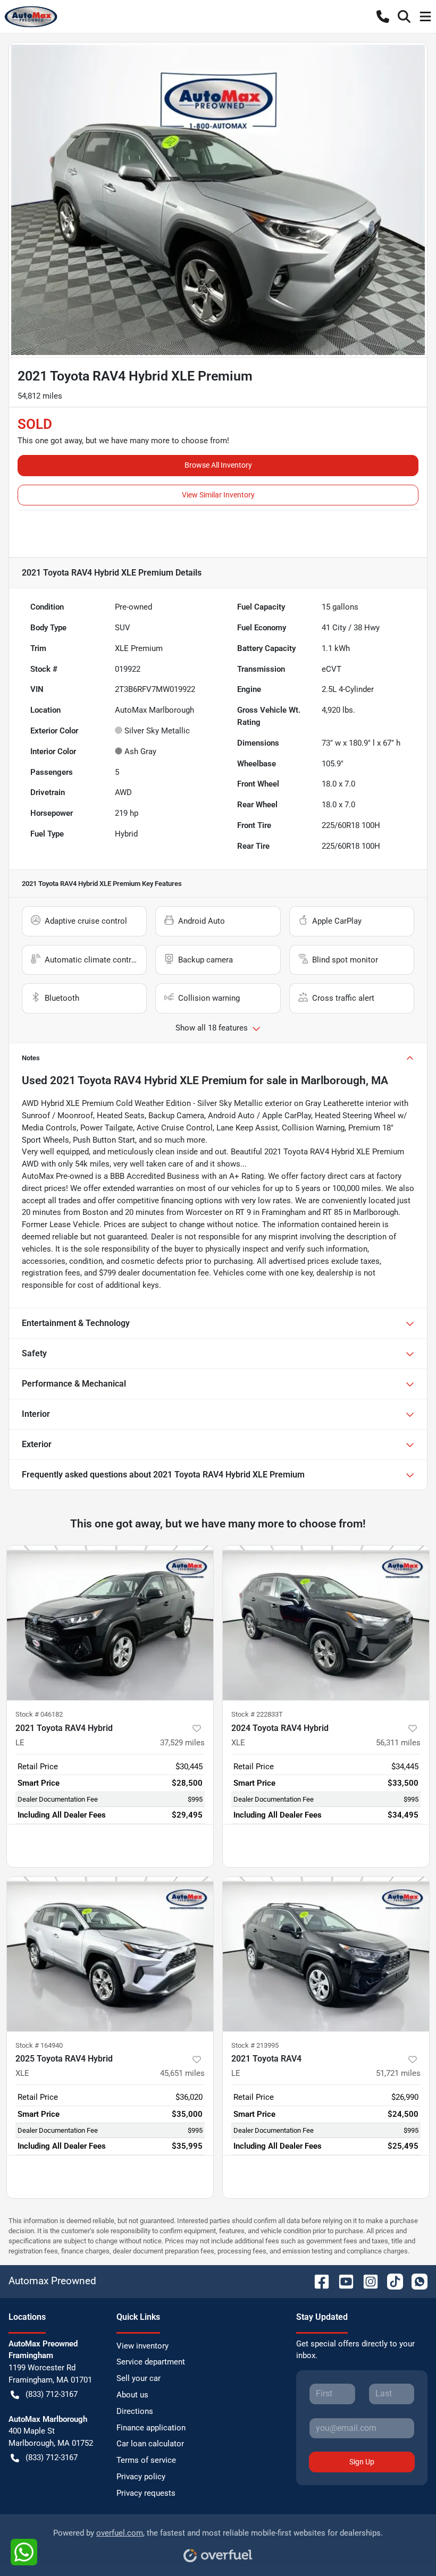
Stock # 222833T (257, 1714)
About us (132, 2395)
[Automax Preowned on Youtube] (342, 2281)
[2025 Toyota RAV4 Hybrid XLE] (110, 1954)
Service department (151, 2362)
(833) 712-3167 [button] (52, 2394)
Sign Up (362, 2462)
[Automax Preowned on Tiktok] (391, 2281)
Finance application (151, 2428)
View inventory (142, 2346)
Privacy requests (146, 2493)
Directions (135, 2411)
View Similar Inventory (218, 495)
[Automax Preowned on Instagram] (366, 2281)
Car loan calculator (150, 2444)
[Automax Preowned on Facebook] (317, 2281)
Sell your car (139, 2378)
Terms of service (146, 2460)
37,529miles (182, 1743)
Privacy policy (141, 2477)
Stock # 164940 (39, 2045)
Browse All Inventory (218, 465)
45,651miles (182, 2073)
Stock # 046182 (39, 1714)
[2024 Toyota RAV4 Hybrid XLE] (326, 1623)
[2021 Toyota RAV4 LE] (326, 1954)
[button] (383, 16)
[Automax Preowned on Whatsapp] (415, 2281)
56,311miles (398, 1743)
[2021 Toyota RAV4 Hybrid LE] (110, 1623)
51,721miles (398, 2073)
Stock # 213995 (255, 2045)
